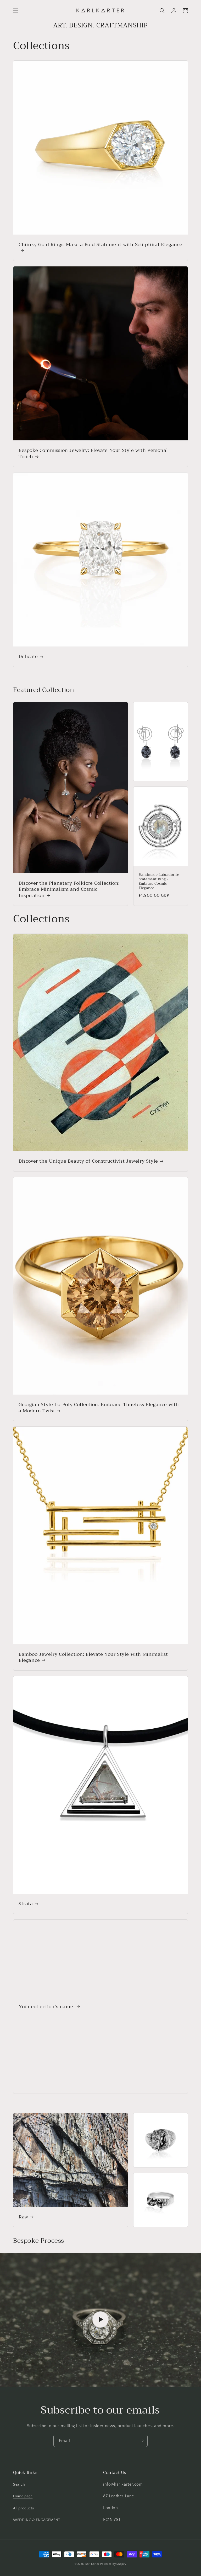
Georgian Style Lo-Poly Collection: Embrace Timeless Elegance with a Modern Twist (99, 1408)
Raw (23, 2217)
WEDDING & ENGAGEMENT (37, 2520)
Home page (23, 2496)
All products (23, 2508)
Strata (26, 1904)
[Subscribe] (142, 2441)
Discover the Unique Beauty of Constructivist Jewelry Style (88, 1161)
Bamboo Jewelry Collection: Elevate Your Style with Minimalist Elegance (93, 1657)
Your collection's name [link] (47, 2007)
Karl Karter (92, 2564)
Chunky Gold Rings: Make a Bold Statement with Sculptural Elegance (100, 245)
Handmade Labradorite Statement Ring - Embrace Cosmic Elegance (159, 882)
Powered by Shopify (113, 2564)
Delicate (28, 657)
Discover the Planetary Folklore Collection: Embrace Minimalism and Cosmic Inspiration (69, 889)
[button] (16, 11)
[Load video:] (100, 2319)
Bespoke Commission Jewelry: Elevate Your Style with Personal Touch (93, 454)
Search (19, 2485)
